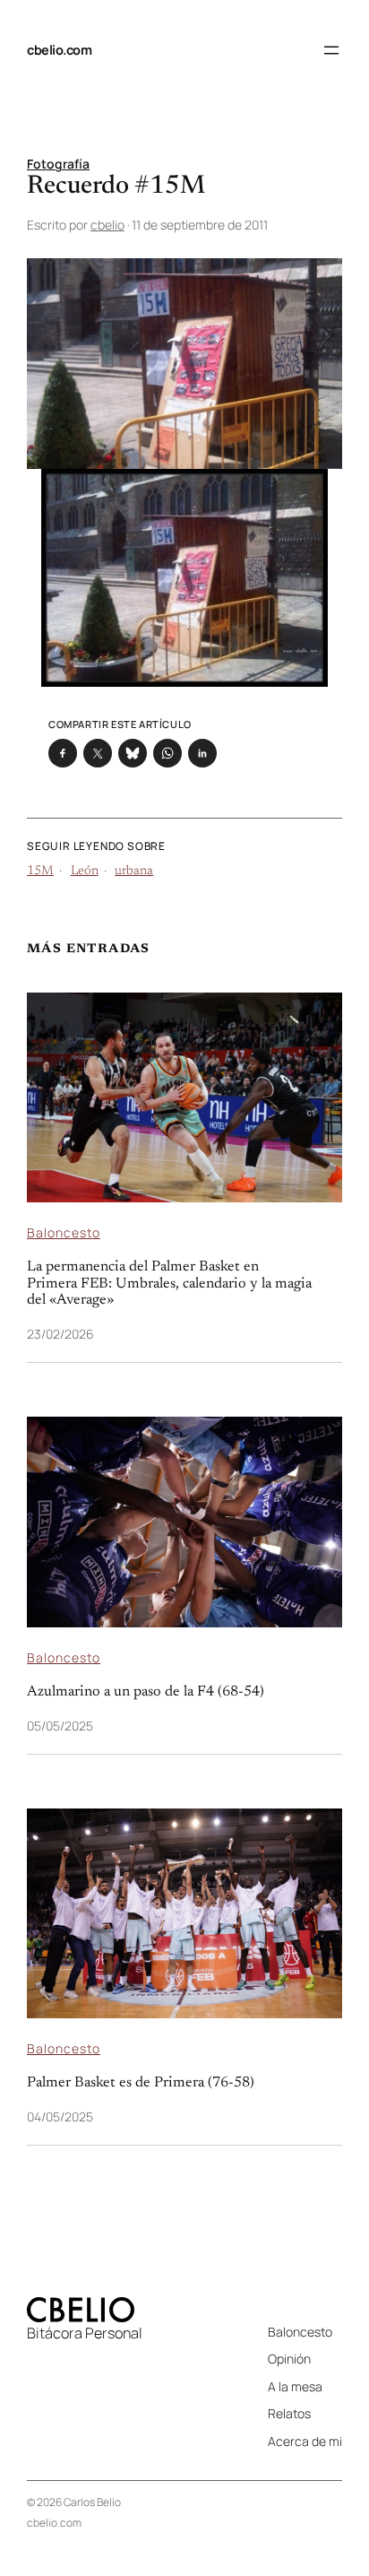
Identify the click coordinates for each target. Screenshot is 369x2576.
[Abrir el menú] (331, 50)
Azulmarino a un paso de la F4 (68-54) (146, 1692)
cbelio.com (59, 50)
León (85, 872)
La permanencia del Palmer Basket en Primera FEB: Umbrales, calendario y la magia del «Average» (169, 1284)
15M (40, 872)
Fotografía (58, 164)
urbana (134, 872)
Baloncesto (64, 1232)
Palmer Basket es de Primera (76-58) (141, 2083)
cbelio (107, 225)
